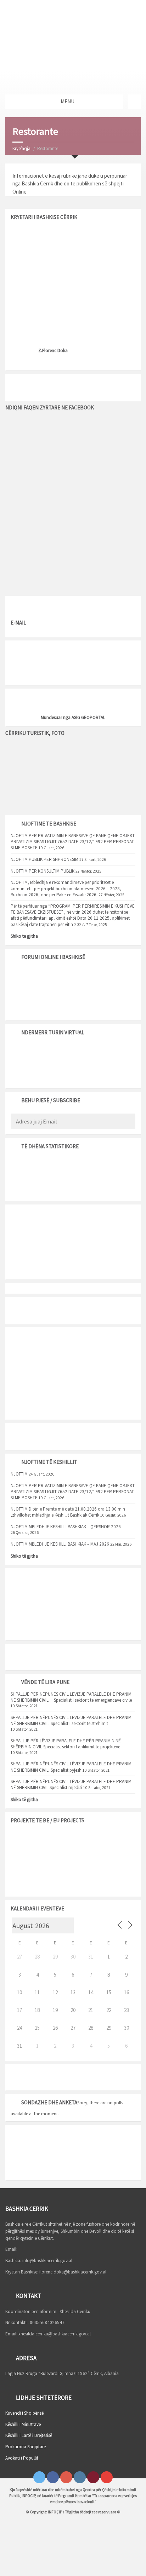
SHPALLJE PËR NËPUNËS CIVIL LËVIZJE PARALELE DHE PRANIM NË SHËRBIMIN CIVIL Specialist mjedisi (71, 1784)
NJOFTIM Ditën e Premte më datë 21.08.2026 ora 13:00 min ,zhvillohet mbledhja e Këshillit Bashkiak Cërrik (68, 1512)
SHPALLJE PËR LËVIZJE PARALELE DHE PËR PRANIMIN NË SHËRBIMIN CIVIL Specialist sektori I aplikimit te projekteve (66, 1744)
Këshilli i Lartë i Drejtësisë (29, 2435)
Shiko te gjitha (24, 936)
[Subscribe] (128, 1122)
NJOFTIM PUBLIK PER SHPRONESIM (44, 859)
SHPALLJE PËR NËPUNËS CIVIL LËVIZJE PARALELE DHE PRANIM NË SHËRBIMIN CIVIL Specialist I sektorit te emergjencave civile (72, 1697)
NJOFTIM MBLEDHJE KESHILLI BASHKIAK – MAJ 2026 (60, 1544)
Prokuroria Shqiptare (26, 2447)
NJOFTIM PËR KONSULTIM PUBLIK (43, 871)
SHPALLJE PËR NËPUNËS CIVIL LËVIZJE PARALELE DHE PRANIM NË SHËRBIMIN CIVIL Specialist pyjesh (71, 1767)
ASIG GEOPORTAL (88, 717)
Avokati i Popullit (22, 2458)
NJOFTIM (19, 1474)
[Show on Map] (134, 102)
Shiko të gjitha (24, 1556)
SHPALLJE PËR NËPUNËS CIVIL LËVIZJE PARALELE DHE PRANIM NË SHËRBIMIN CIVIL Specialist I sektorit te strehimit (71, 1720)
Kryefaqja (21, 148)
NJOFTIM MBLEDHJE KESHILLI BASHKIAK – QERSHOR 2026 (66, 1527)
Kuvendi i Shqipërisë (24, 2413)
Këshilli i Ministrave (23, 2424)
